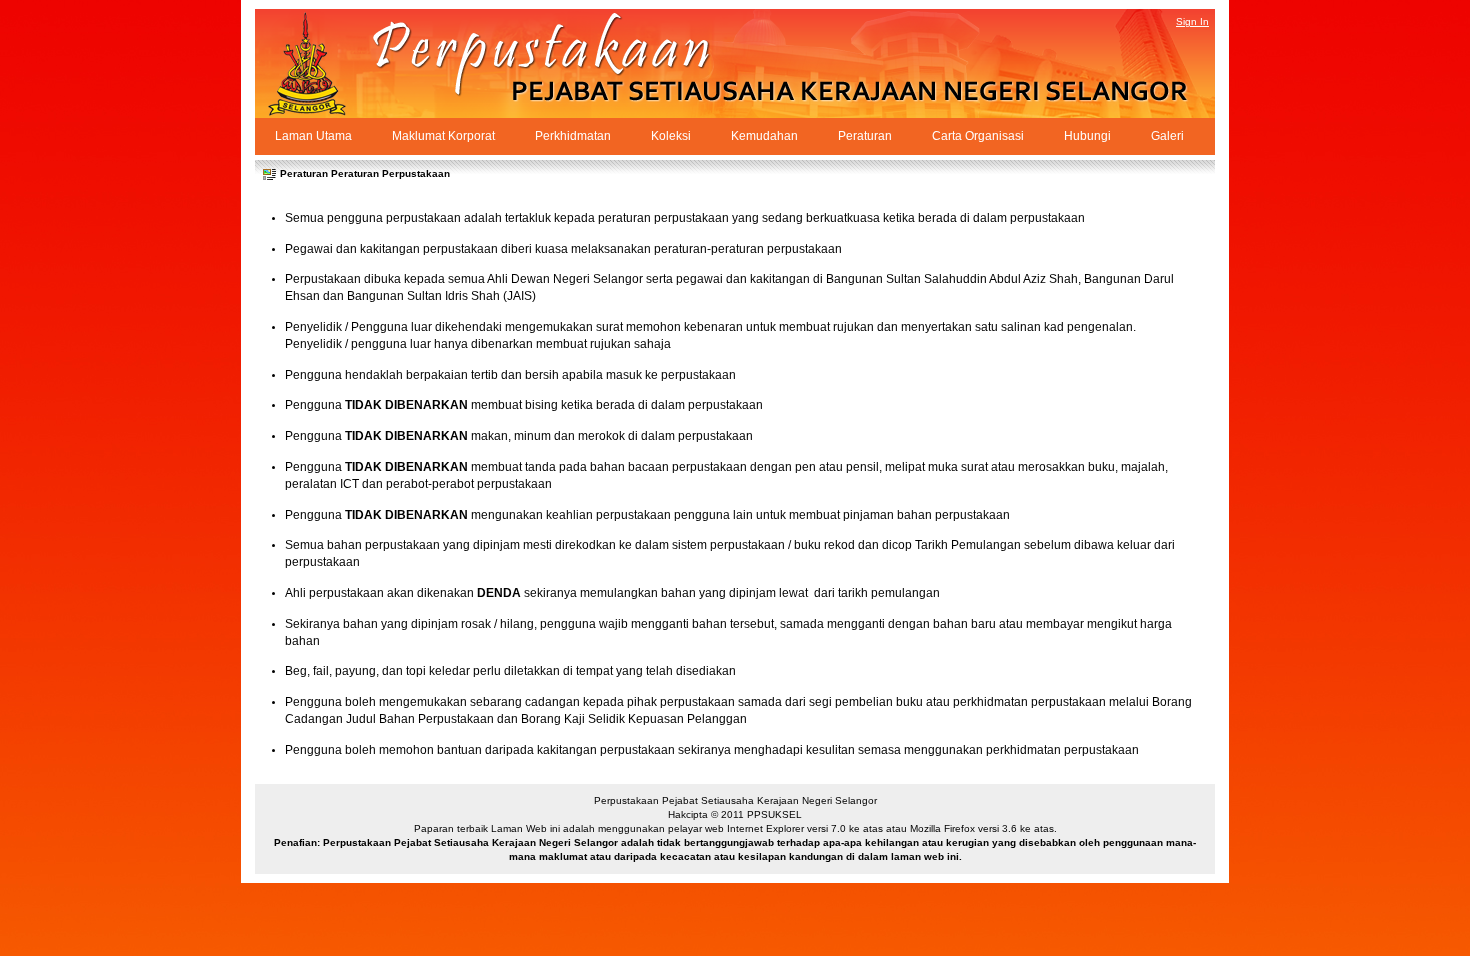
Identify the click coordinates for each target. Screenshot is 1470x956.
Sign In (1192, 21)
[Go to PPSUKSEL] (325, 63)
